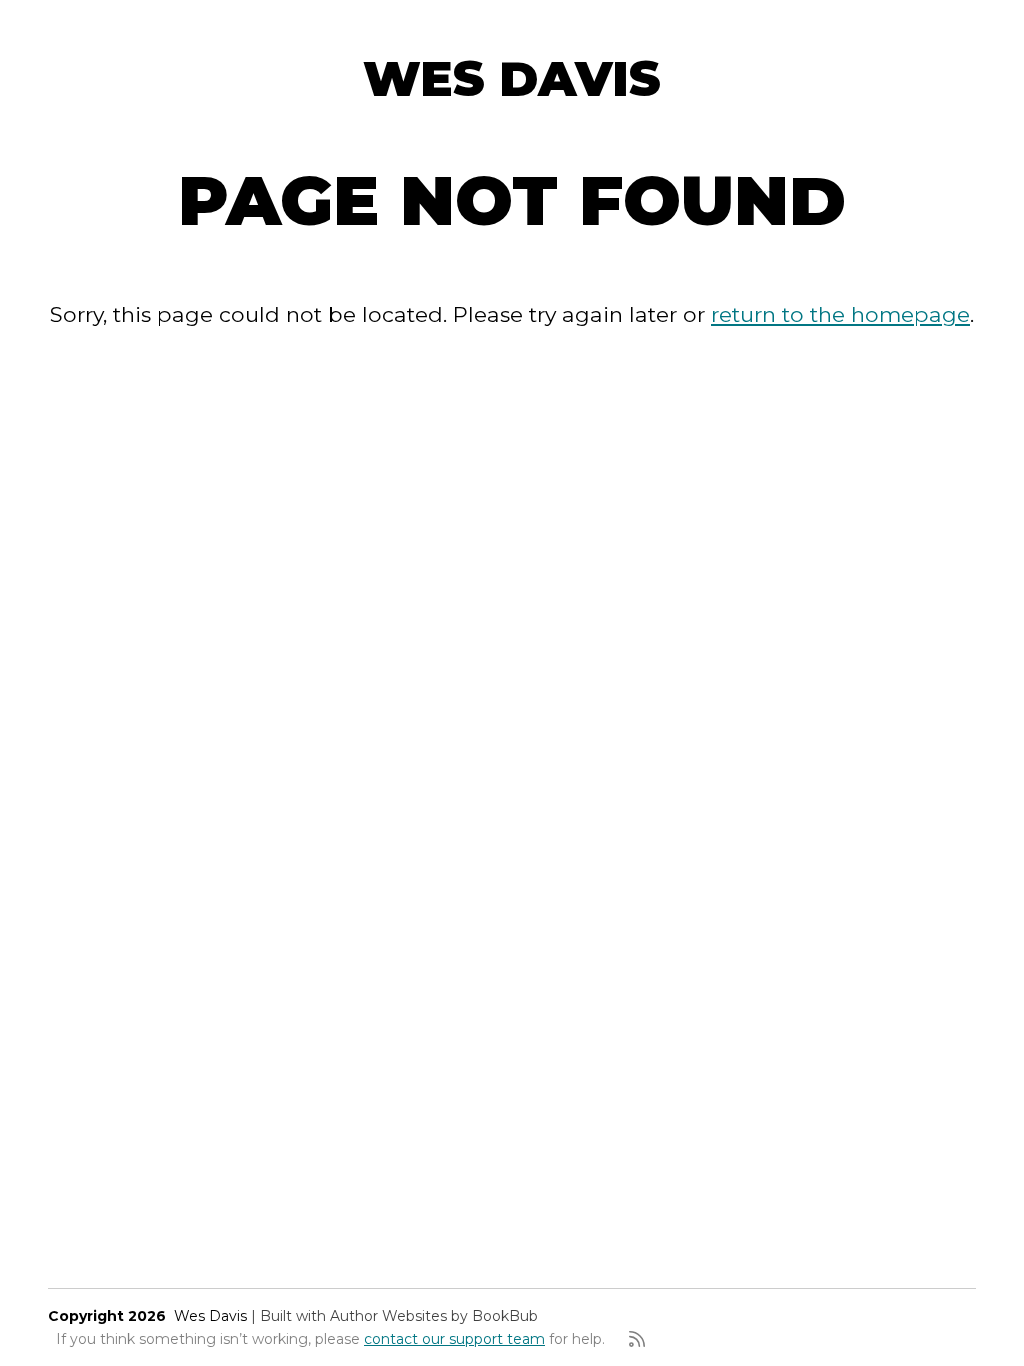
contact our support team (454, 1339)
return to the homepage (840, 314)
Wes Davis (512, 79)
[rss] (637, 1339)
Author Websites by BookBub (434, 1316)
